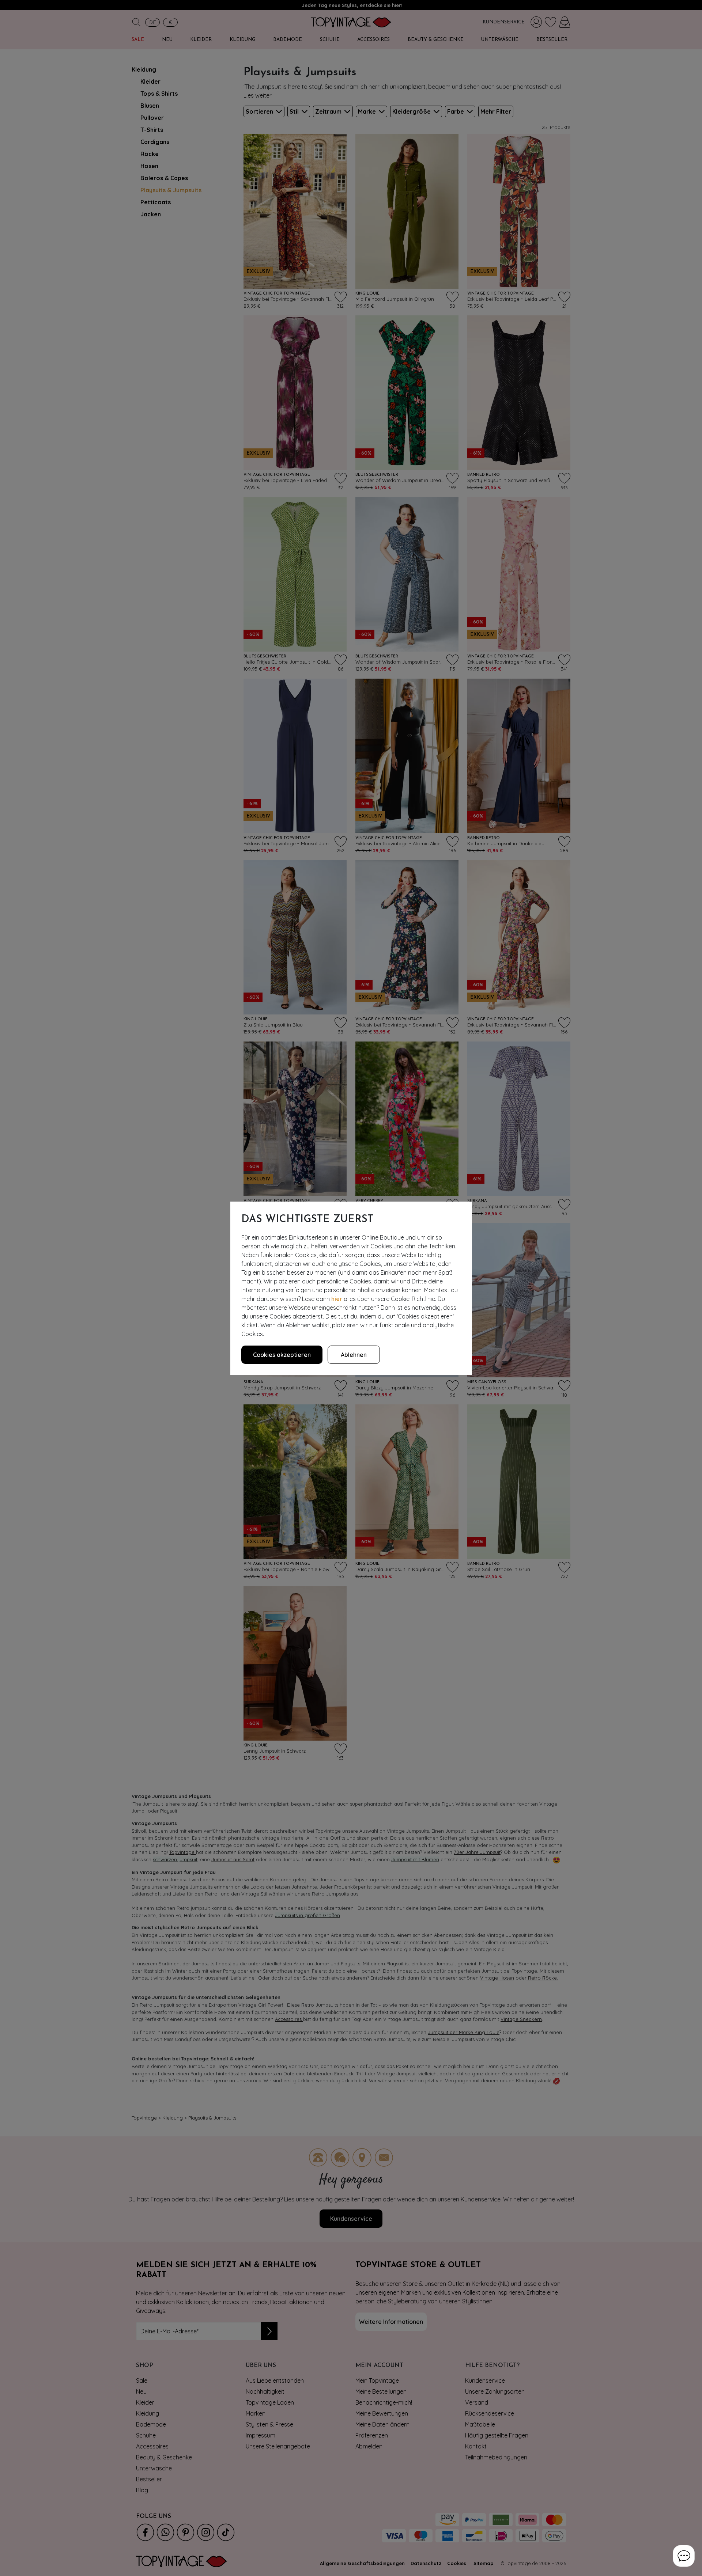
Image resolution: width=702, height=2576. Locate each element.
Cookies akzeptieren (282, 1355)
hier (337, 1299)
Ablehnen (354, 1355)
